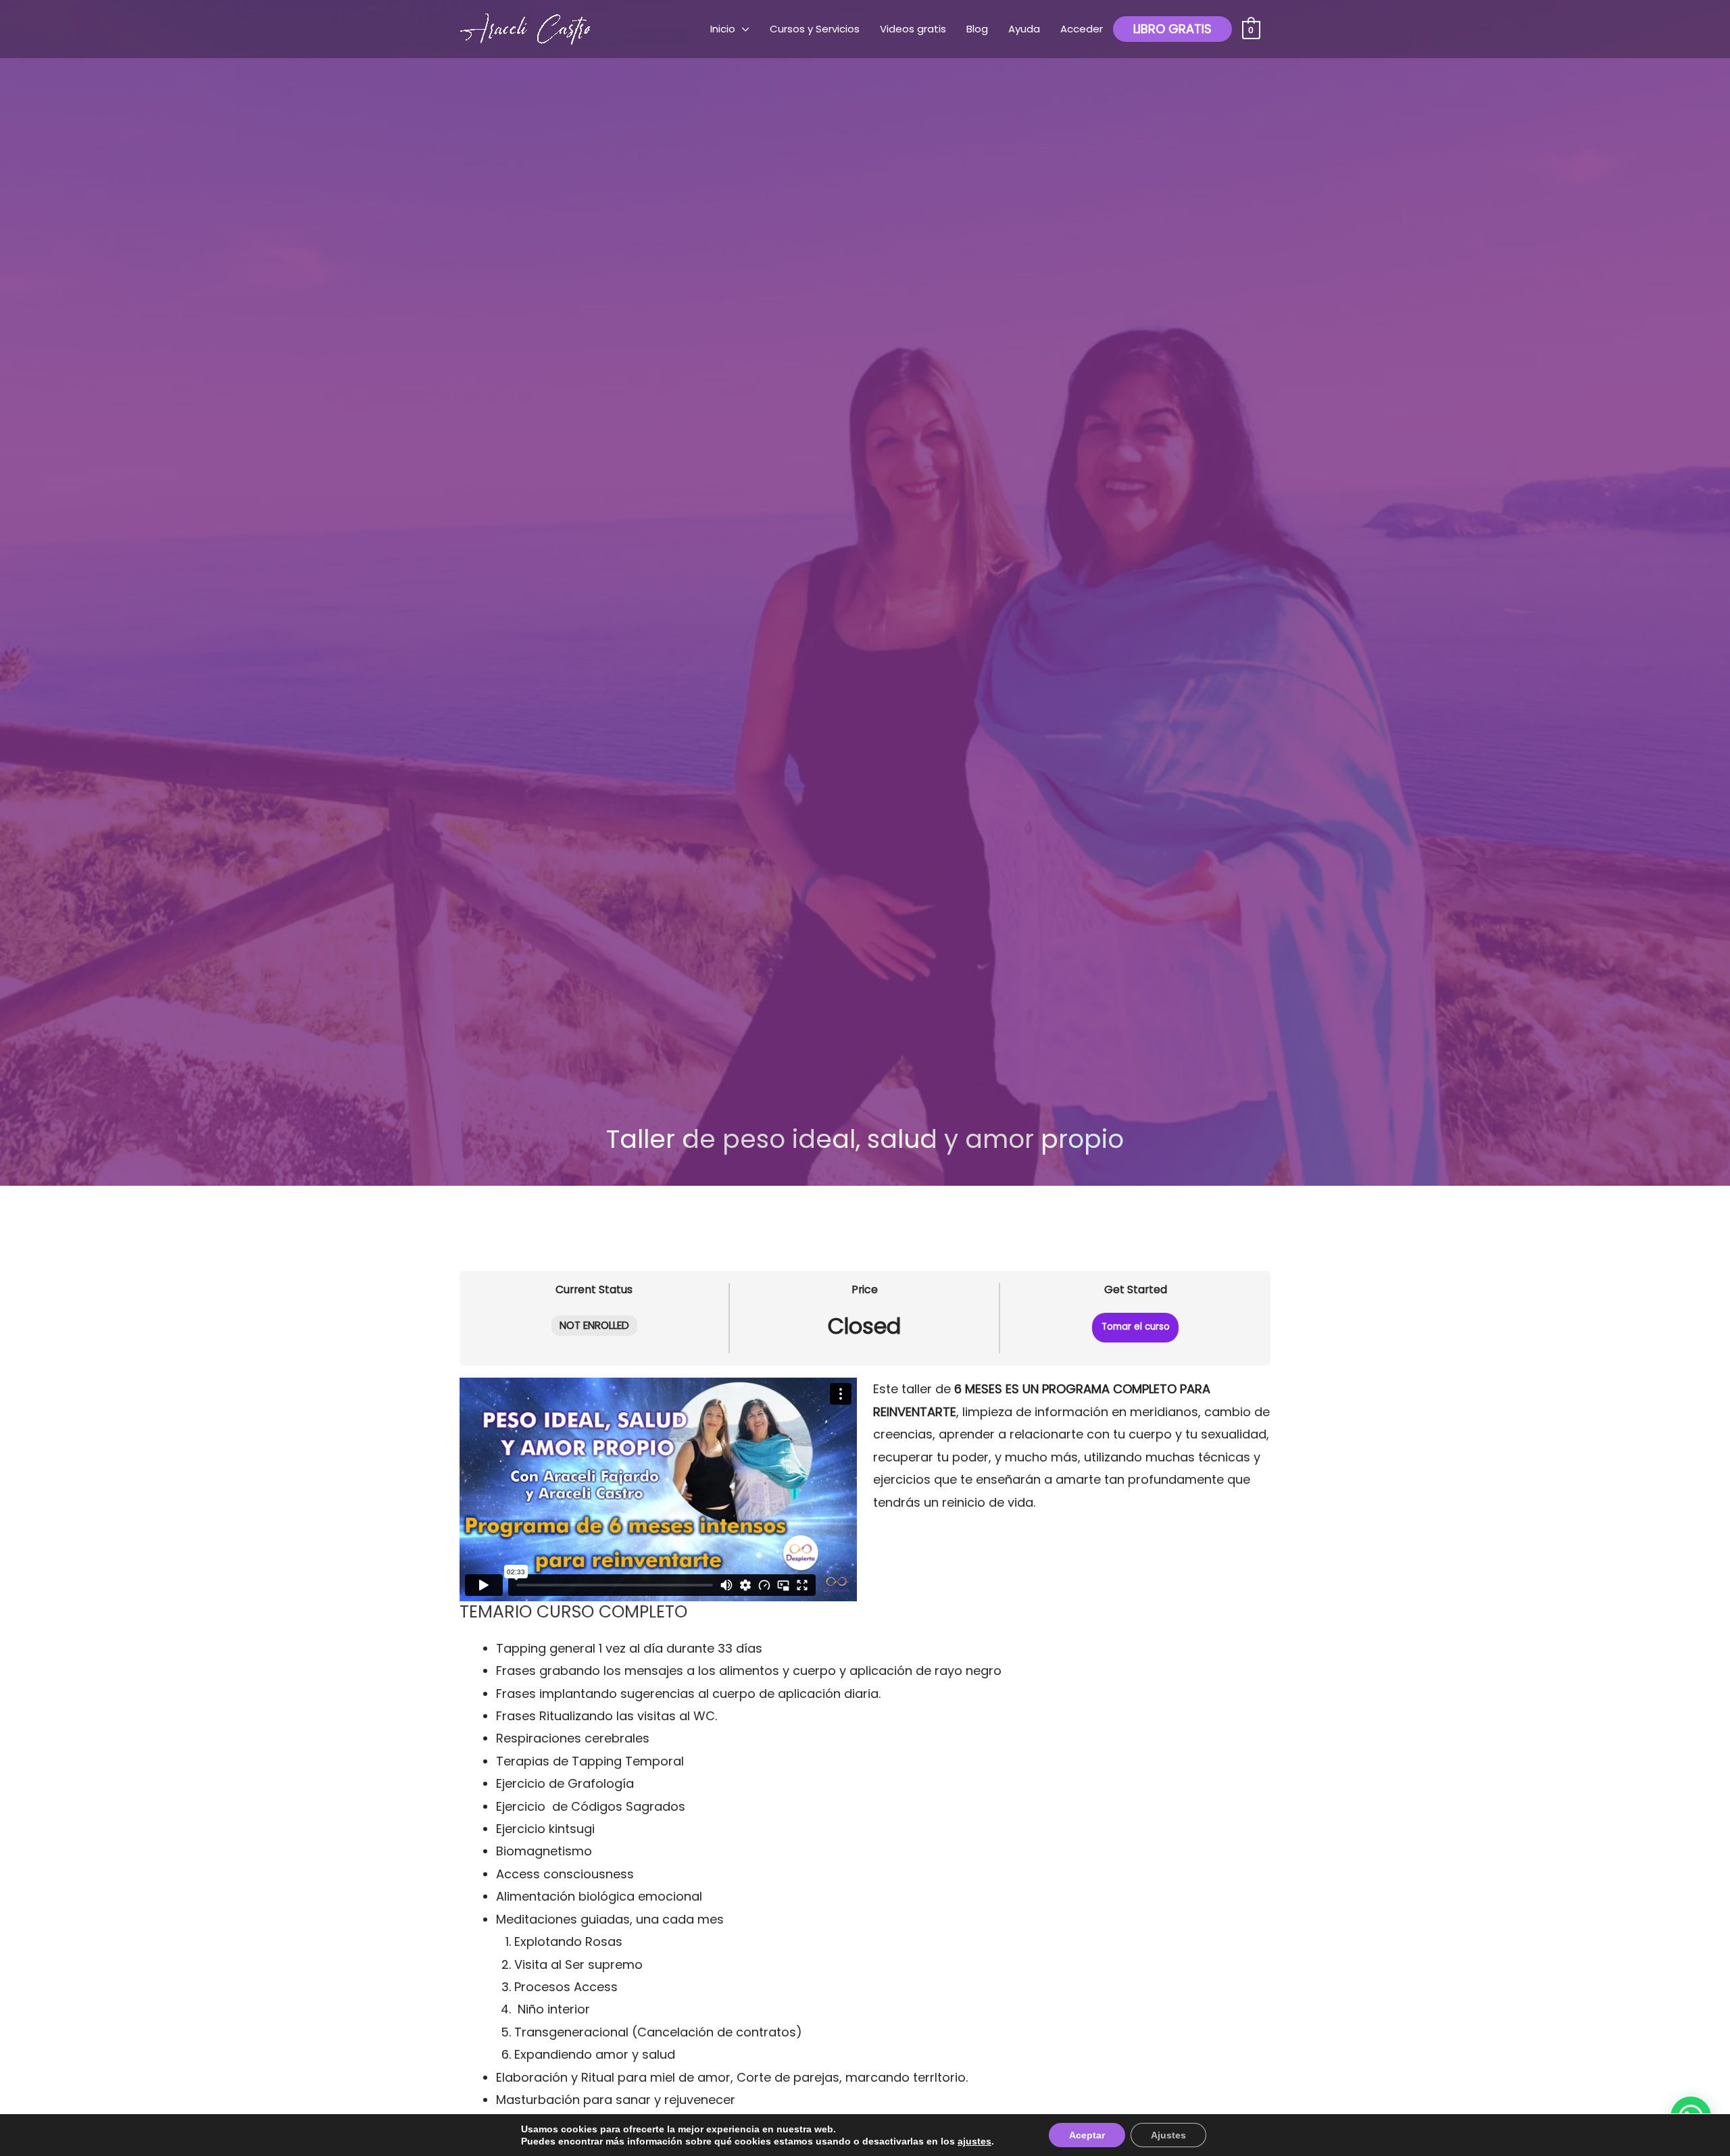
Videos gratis (913, 29)
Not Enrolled (594, 1325)
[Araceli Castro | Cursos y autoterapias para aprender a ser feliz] (527, 28)
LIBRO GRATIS (1172, 29)
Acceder (1082, 29)
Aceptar (1087, 2135)
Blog (977, 29)
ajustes (974, 2141)
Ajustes (1168, 2135)
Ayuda (1024, 29)
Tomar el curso (1136, 1327)
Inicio (723, 29)
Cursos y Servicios (815, 29)
